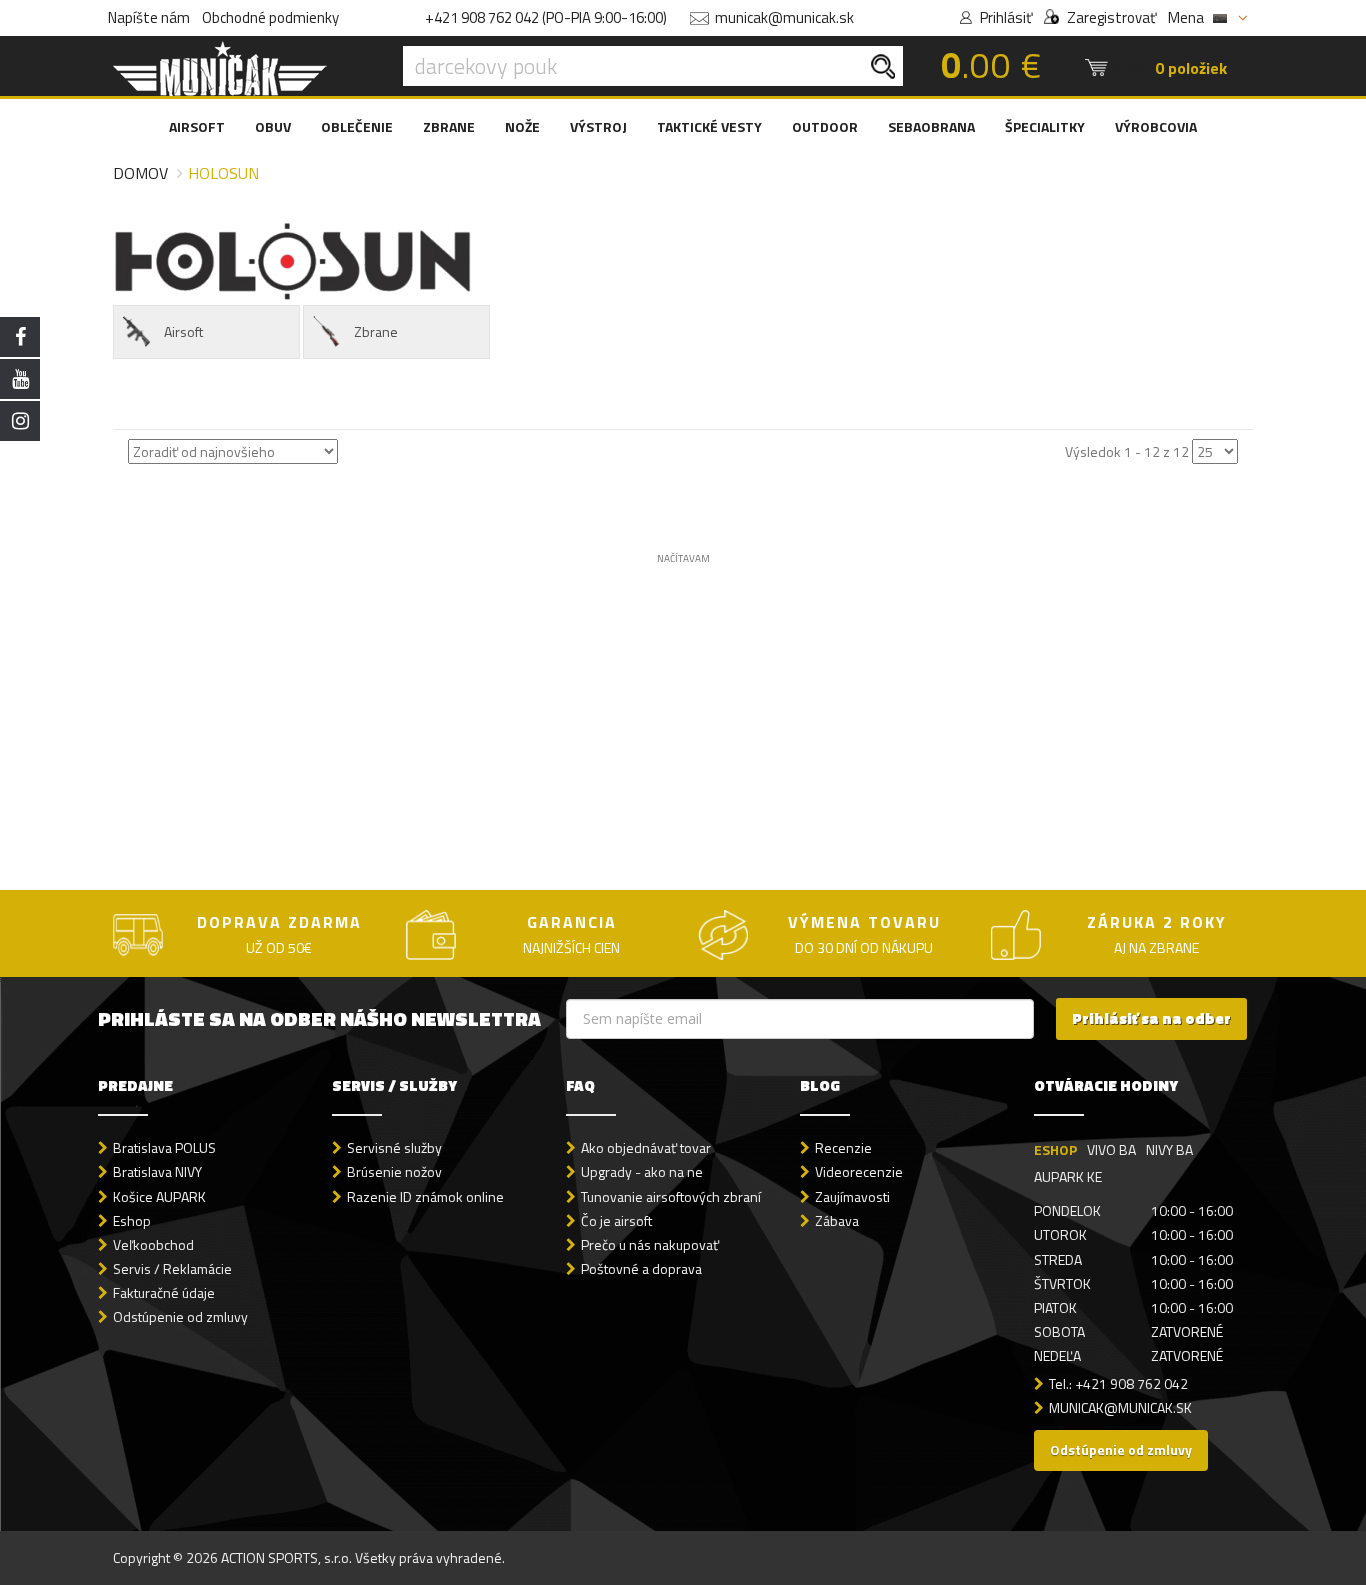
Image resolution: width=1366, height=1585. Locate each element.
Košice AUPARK (159, 1196)
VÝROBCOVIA (1156, 126)
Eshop (132, 1220)
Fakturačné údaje (164, 1292)
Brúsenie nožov (394, 1171)
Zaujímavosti (852, 1196)
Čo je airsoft (616, 1220)
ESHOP (1055, 1149)
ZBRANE (449, 126)
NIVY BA (1169, 1149)
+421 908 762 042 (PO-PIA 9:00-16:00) (546, 17)
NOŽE (522, 126)
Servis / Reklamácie (172, 1268)
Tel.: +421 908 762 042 (1118, 1383)
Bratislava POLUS (164, 1147)
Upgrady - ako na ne (642, 1171)
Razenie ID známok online (425, 1196)
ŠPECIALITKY (1045, 126)
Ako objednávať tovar (646, 1147)
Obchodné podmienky (270, 17)
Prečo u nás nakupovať (650, 1244)
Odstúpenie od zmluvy (180, 1316)
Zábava (837, 1220)
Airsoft (183, 331)
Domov (140, 173)
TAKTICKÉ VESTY (709, 126)
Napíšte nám (149, 17)
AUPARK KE (1068, 1176)
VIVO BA (1111, 1149)
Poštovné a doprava (641, 1268)
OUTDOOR (825, 126)
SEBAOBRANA (931, 126)
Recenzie (843, 1147)
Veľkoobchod (153, 1244)
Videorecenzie (859, 1171)
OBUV (273, 126)
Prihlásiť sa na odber (1151, 1018)
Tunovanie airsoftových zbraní (671, 1196)
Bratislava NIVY (157, 1171)
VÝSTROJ (598, 126)
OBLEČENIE (357, 126)
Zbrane (376, 331)
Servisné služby (394, 1147)
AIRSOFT (197, 126)
